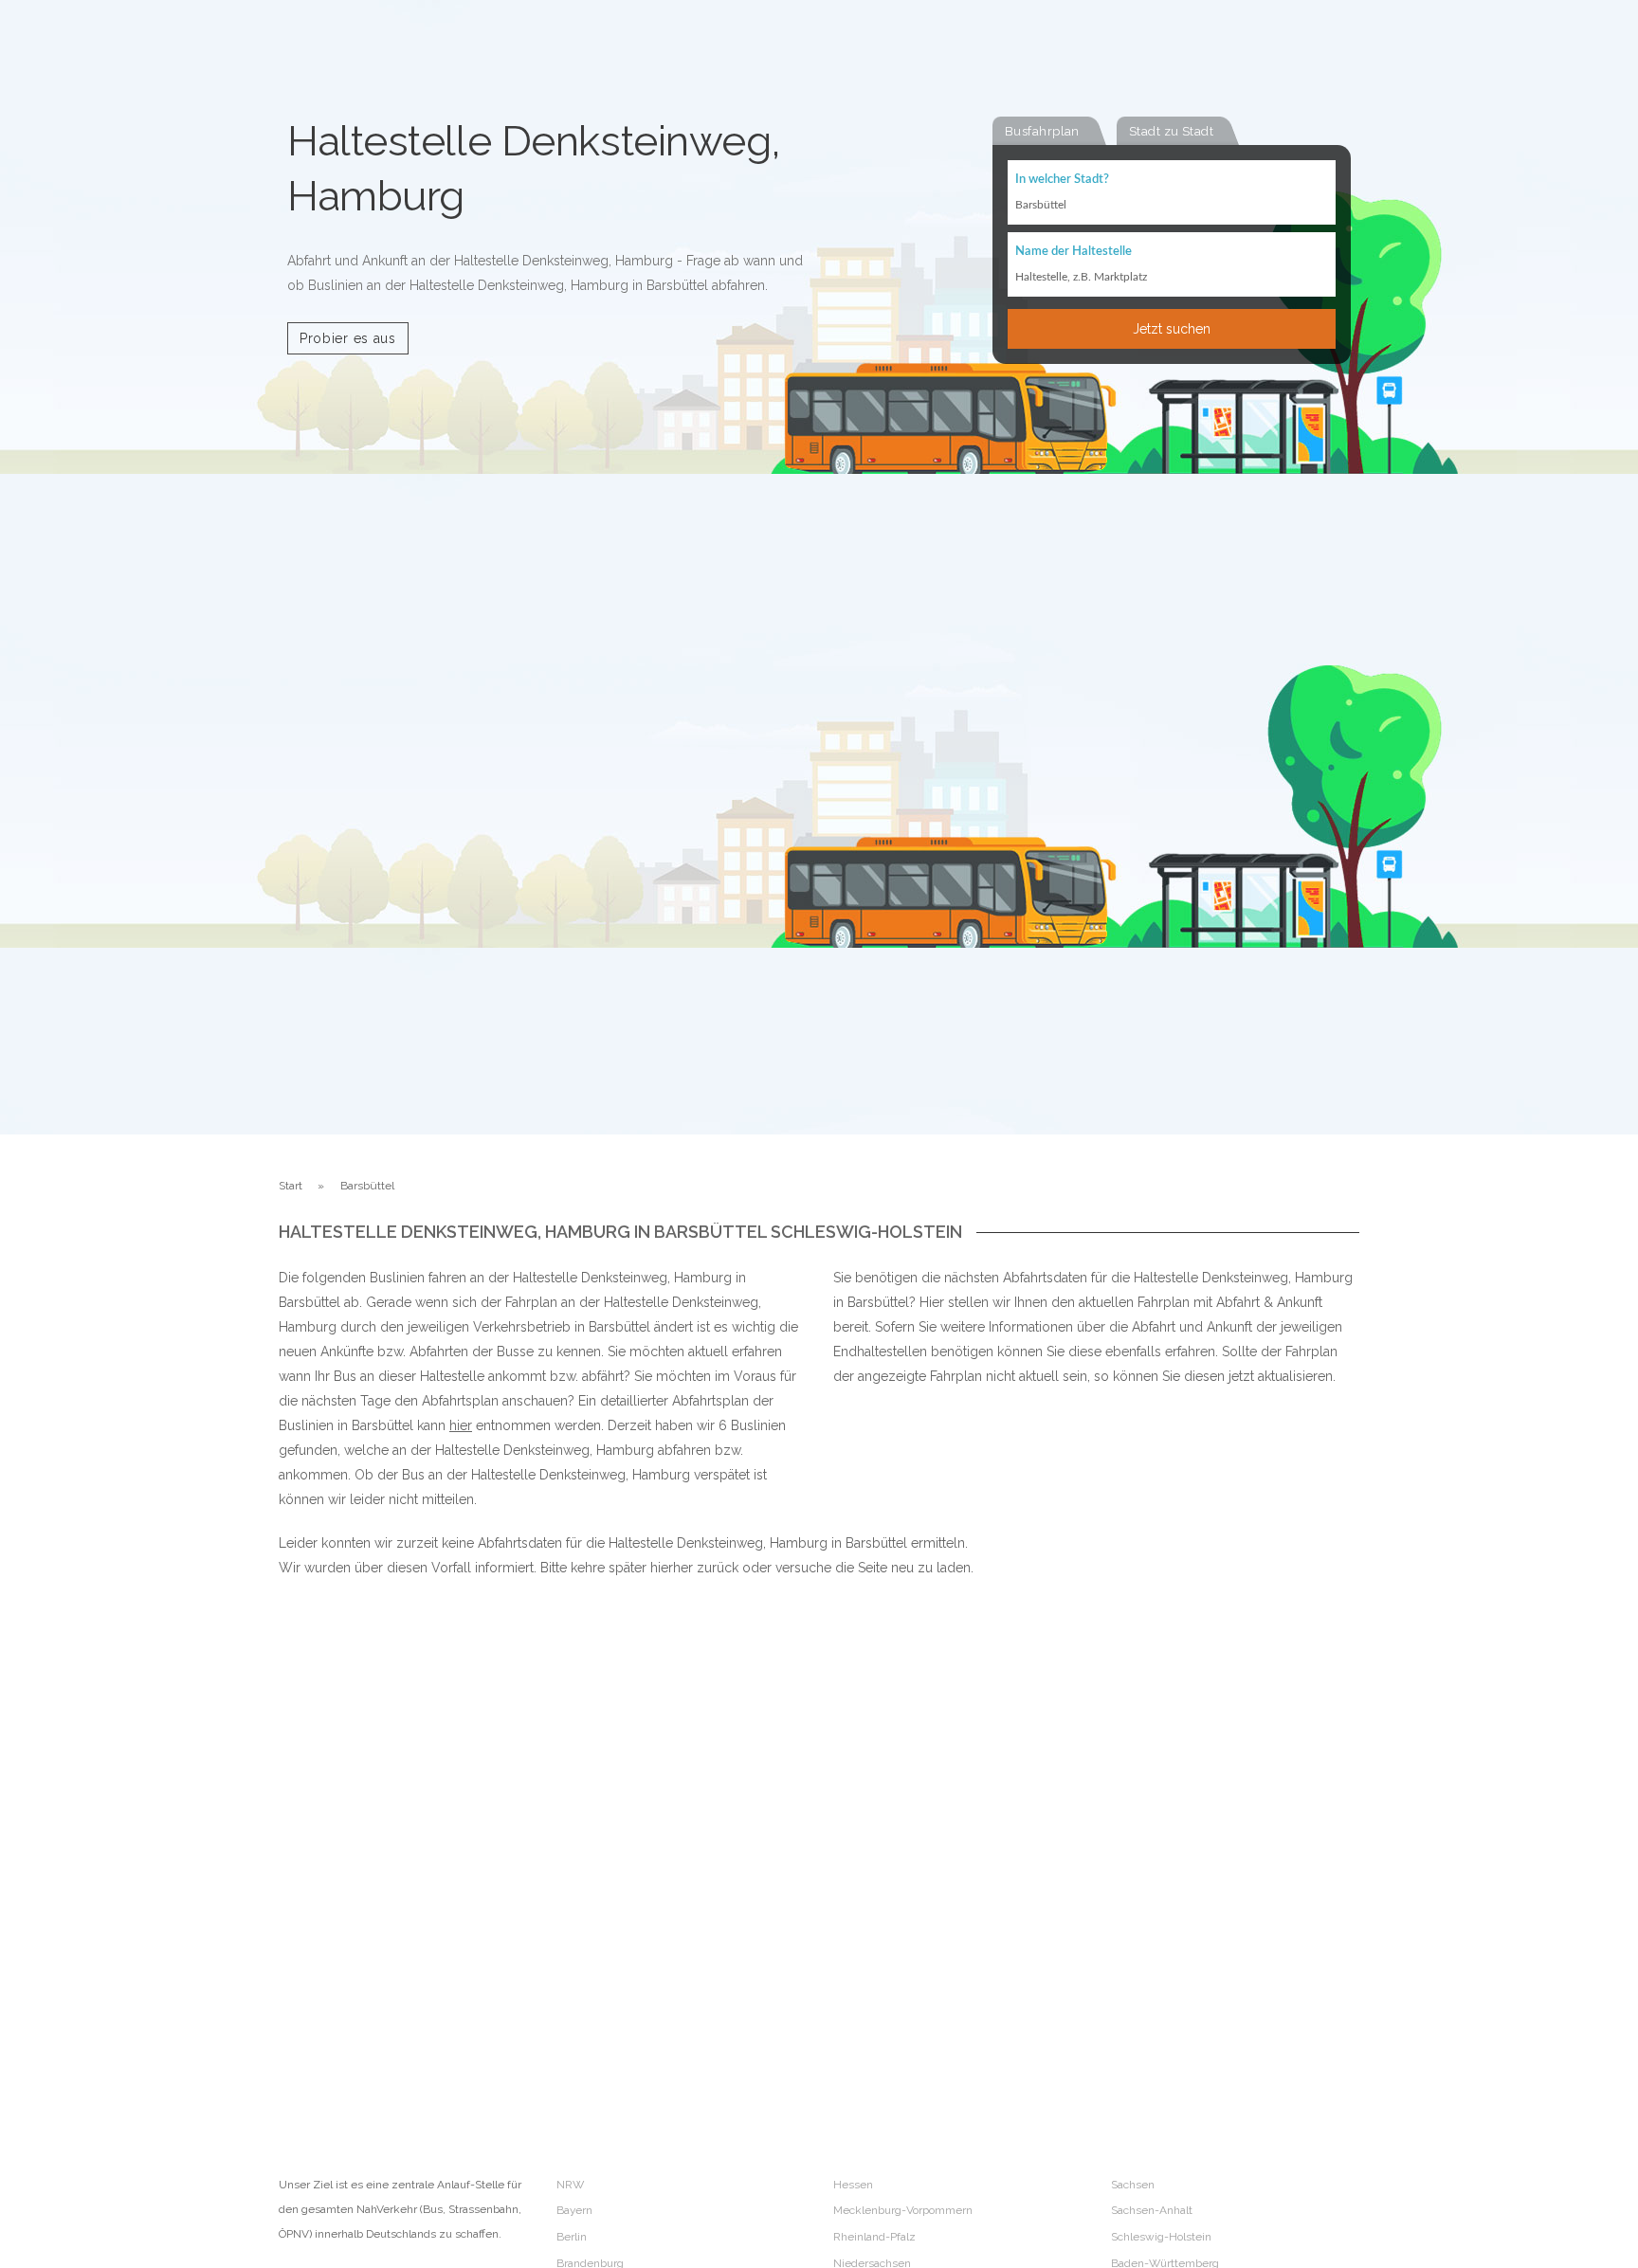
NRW (570, 2185)
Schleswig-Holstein (1161, 2237)
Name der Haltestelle (1074, 252)
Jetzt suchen (1172, 329)
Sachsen (1133, 2185)
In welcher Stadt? (1062, 180)
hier (461, 1425)
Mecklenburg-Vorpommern (903, 2210)
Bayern (574, 2210)
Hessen (853, 2185)
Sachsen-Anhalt (1152, 2210)
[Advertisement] (1160, 1796)
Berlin (572, 2237)
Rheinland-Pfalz (874, 2237)
